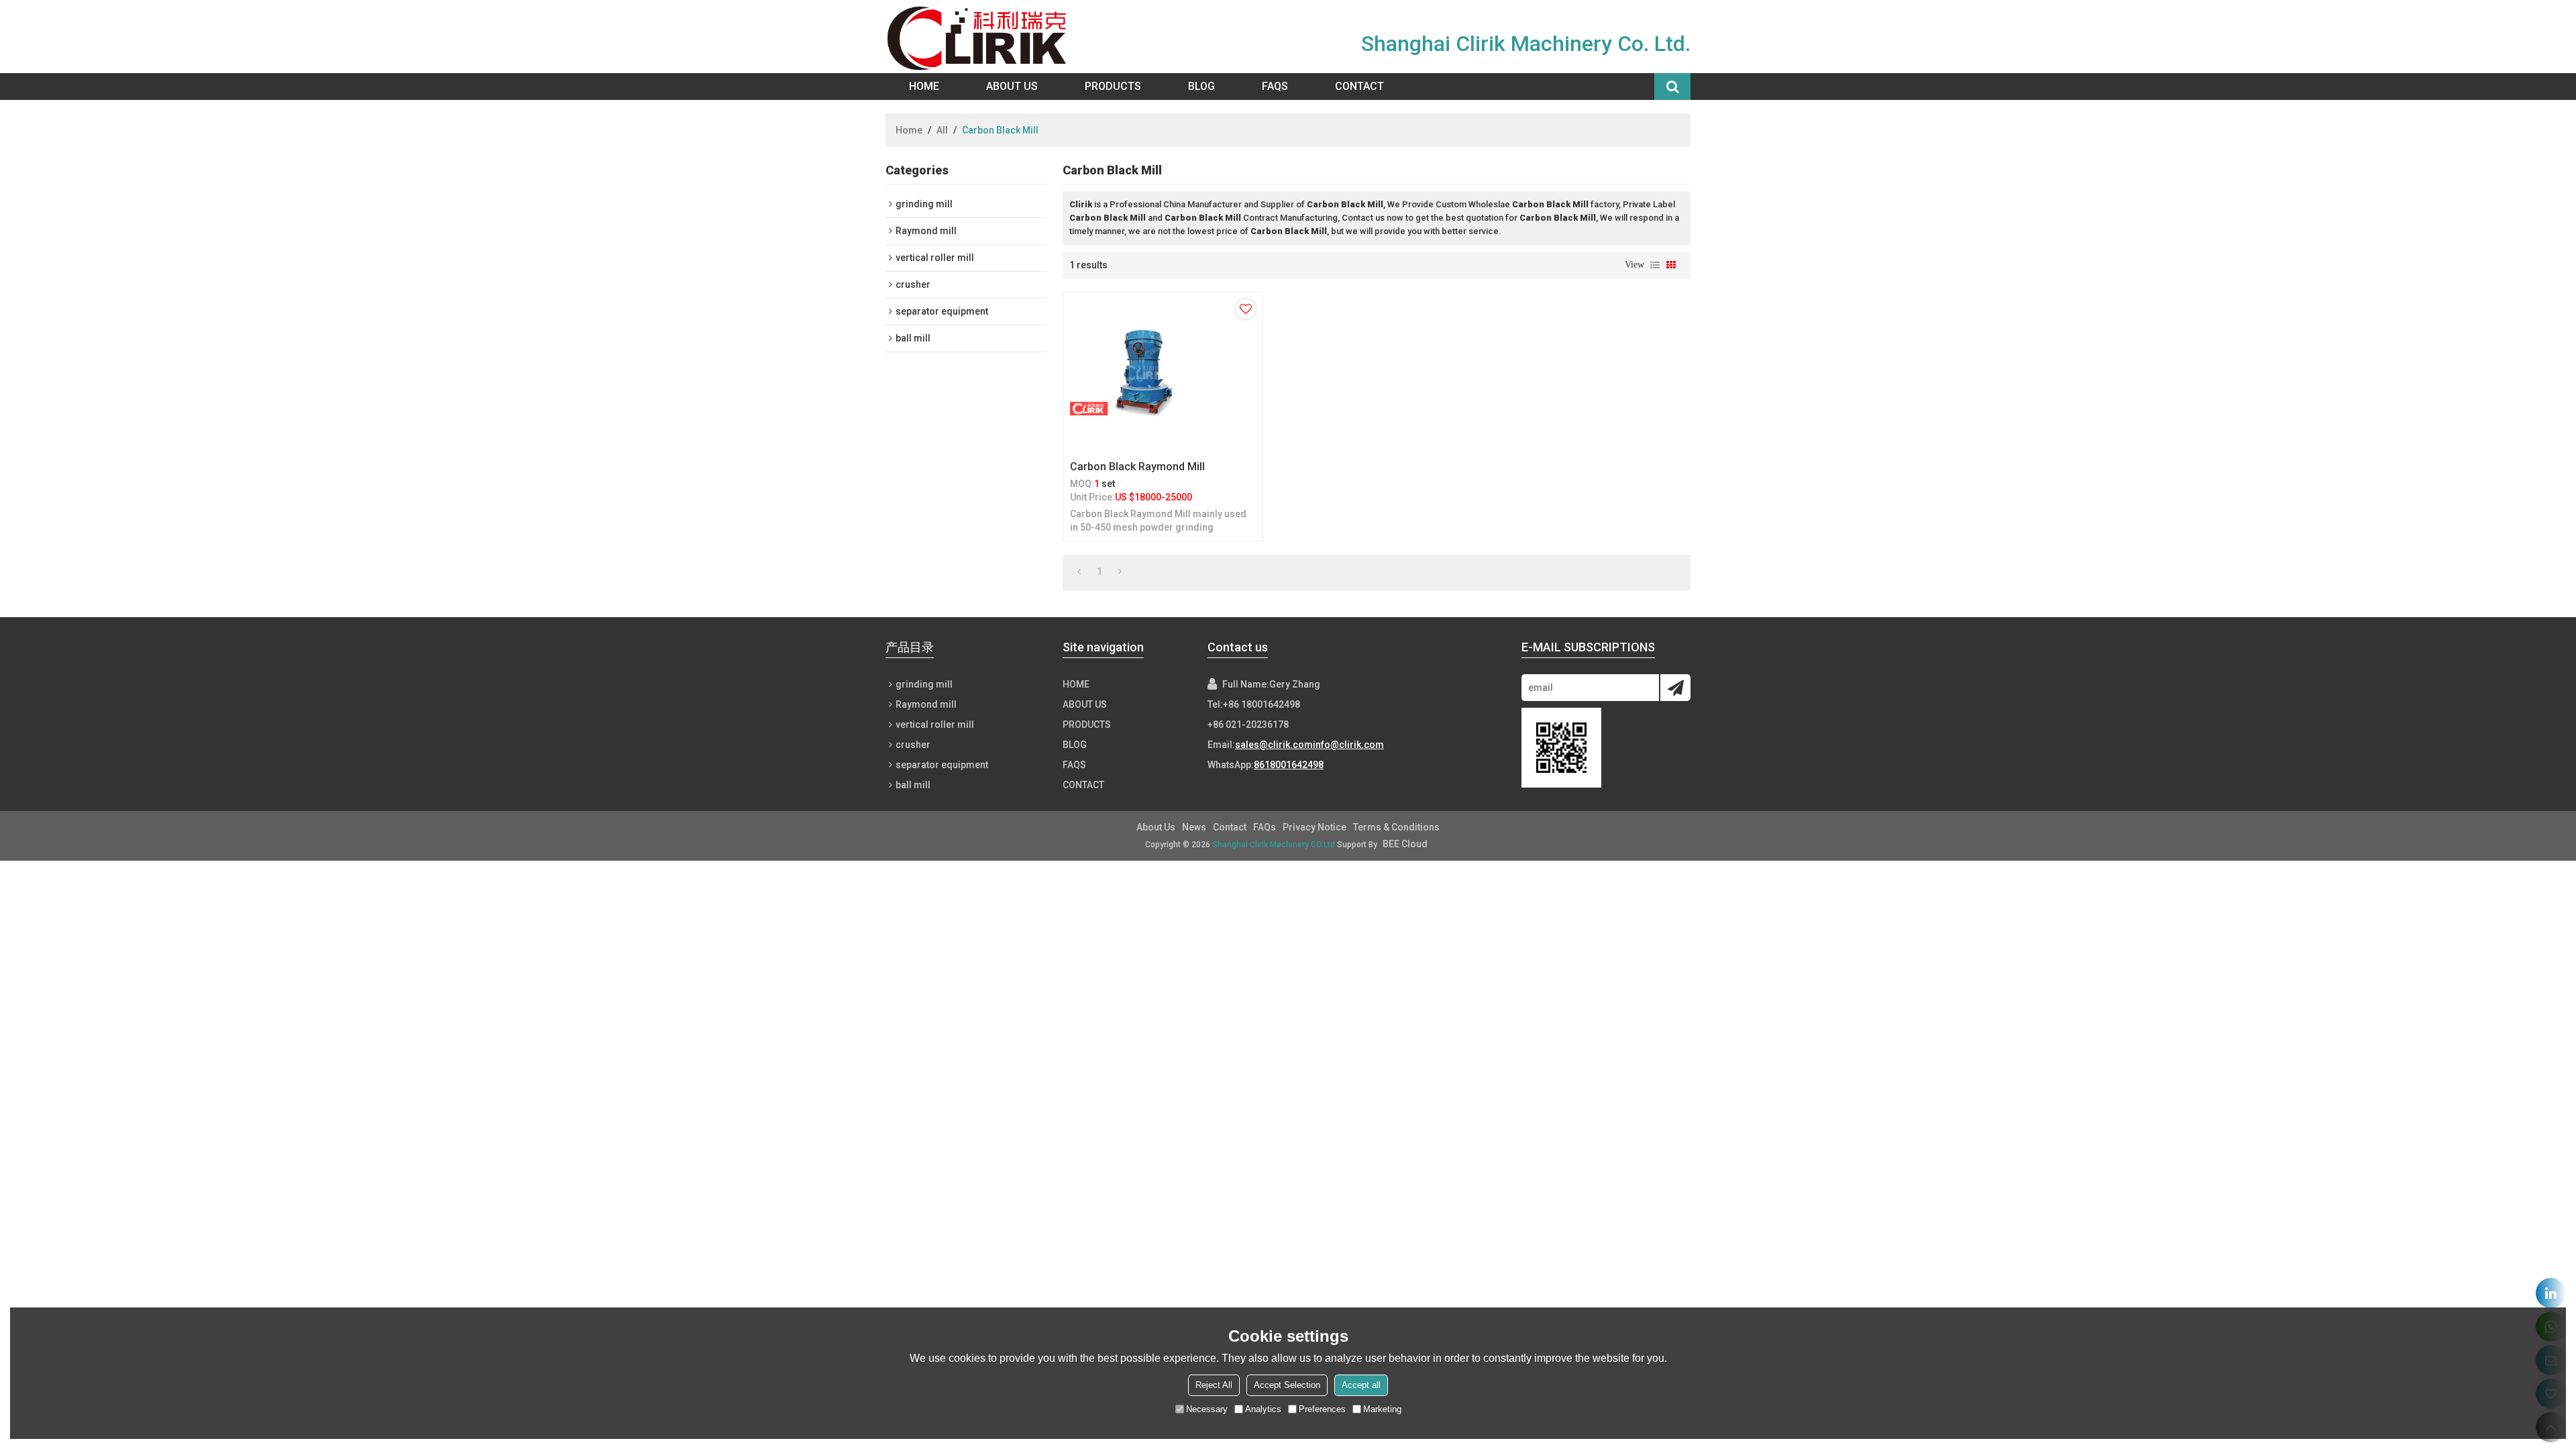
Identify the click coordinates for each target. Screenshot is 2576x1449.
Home (924, 86)
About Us (1012, 86)
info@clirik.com (1348, 745)
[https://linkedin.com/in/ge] (2551, 1293)
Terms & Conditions (1396, 827)
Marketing (1382, 1409)
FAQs (1275, 86)
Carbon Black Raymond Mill (1137, 467)
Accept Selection (1287, 1385)
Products (1113, 86)
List (1655, 265)
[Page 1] (1079, 572)
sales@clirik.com (1274, 745)
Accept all (1361, 1385)
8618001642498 (1289, 765)
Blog (1201, 86)
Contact (1359, 86)
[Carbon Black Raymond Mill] (1163, 373)
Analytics (1263, 1409)
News (1194, 827)
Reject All (1214, 1385)
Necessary (1207, 1409)
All (942, 130)
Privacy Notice (1314, 827)
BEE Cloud (1405, 844)
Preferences (1322, 1409)
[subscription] (1675, 688)
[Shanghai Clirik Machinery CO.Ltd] (980, 37)
